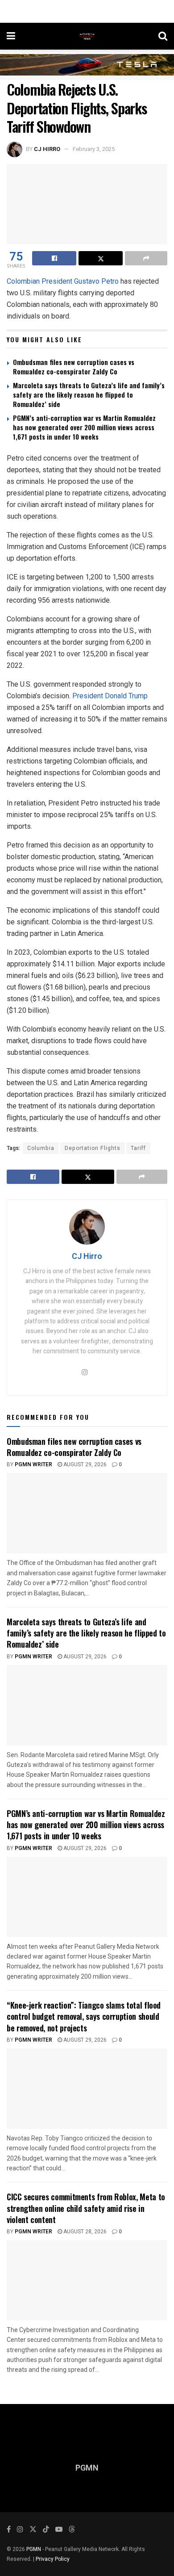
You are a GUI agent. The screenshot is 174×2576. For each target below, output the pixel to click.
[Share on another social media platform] (146, 258)
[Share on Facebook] (54, 258)
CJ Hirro (47, 149)
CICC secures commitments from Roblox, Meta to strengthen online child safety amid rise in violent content (86, 2208)
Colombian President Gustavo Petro (63, 281)
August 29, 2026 (84, 1464)
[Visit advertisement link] (87, 65)
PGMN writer (33, 2040)
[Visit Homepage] (87, 36)
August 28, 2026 (84, 2232)
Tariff (138, 1148)
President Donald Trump (110, 696)
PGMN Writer (33, 1464)
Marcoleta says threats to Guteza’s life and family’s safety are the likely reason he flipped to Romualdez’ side (89, 394)
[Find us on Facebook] (9, 2530)
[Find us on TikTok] (46, 2530)
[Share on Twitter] (101, 258)
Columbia (41, 1148)
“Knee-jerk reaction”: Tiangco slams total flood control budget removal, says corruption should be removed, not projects (84, 2016)
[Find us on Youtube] (59, 2530)
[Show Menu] (11, 36)
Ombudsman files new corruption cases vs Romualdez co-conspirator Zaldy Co (74, 367)
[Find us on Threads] (72, 2530)
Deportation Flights (93, 1148)
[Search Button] (163, 36)
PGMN (34, 2549)
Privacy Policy (53, 2559)
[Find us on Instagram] (20, 2530)
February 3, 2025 (94, 149)
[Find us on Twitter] (33, 2530)
